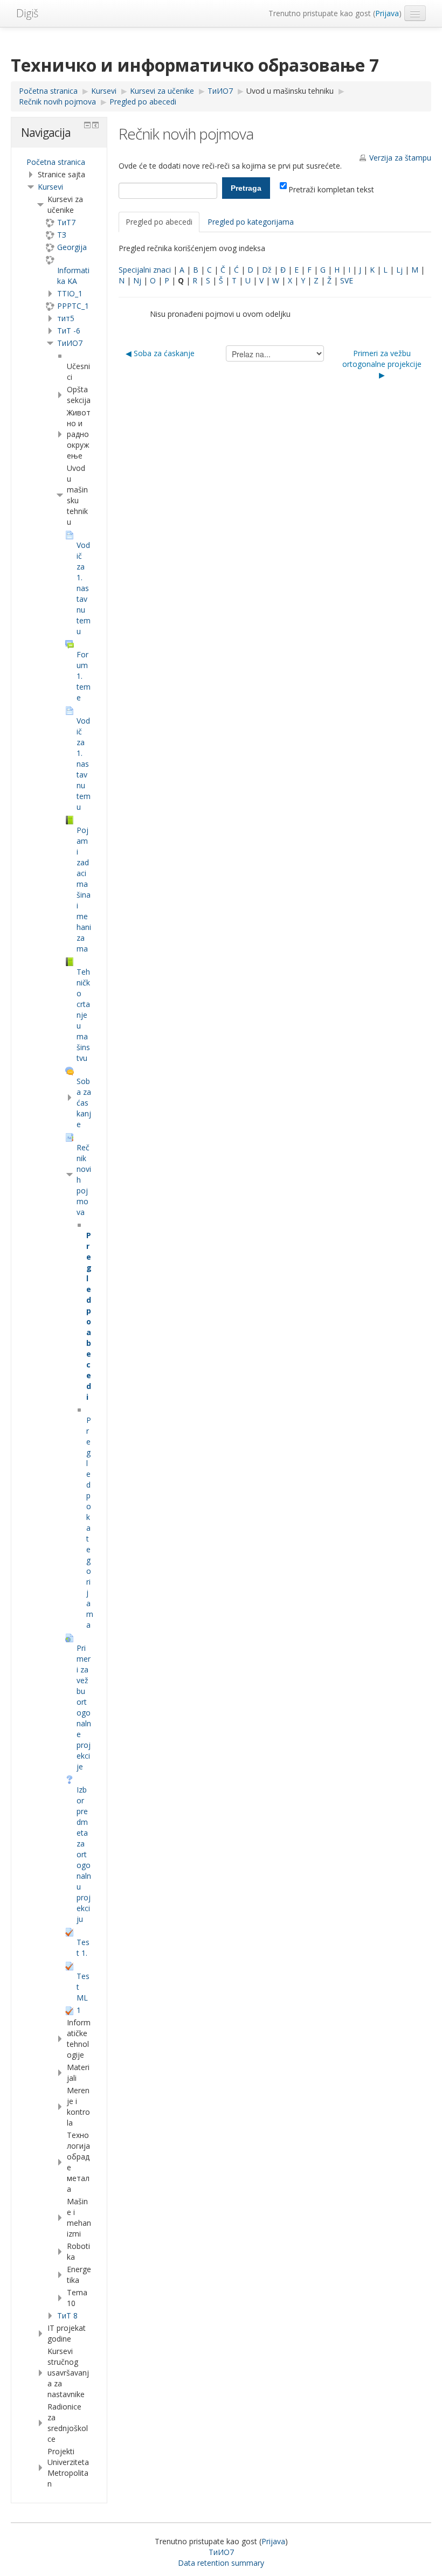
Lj (399, 270)
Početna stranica (56, 162)
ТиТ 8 (67, 2315)
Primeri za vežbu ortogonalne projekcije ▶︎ (382, 364)
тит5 (66, 318)
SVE (347, 280)
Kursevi (50, 187)
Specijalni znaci (145, 270)
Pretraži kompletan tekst (331, 189)
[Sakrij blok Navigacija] (87, 125)
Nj (137, 280)
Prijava (387, 13)
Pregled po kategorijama (251, 222)
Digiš (27, 13)
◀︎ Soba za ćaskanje (160, 353)
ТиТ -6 (69, 331)
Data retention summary (221, 2563)
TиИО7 (70, 343)
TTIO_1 (70, 293)
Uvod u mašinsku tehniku (290, 91)
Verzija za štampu (400, 158)
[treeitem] (59, 162)
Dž (267, 270)
